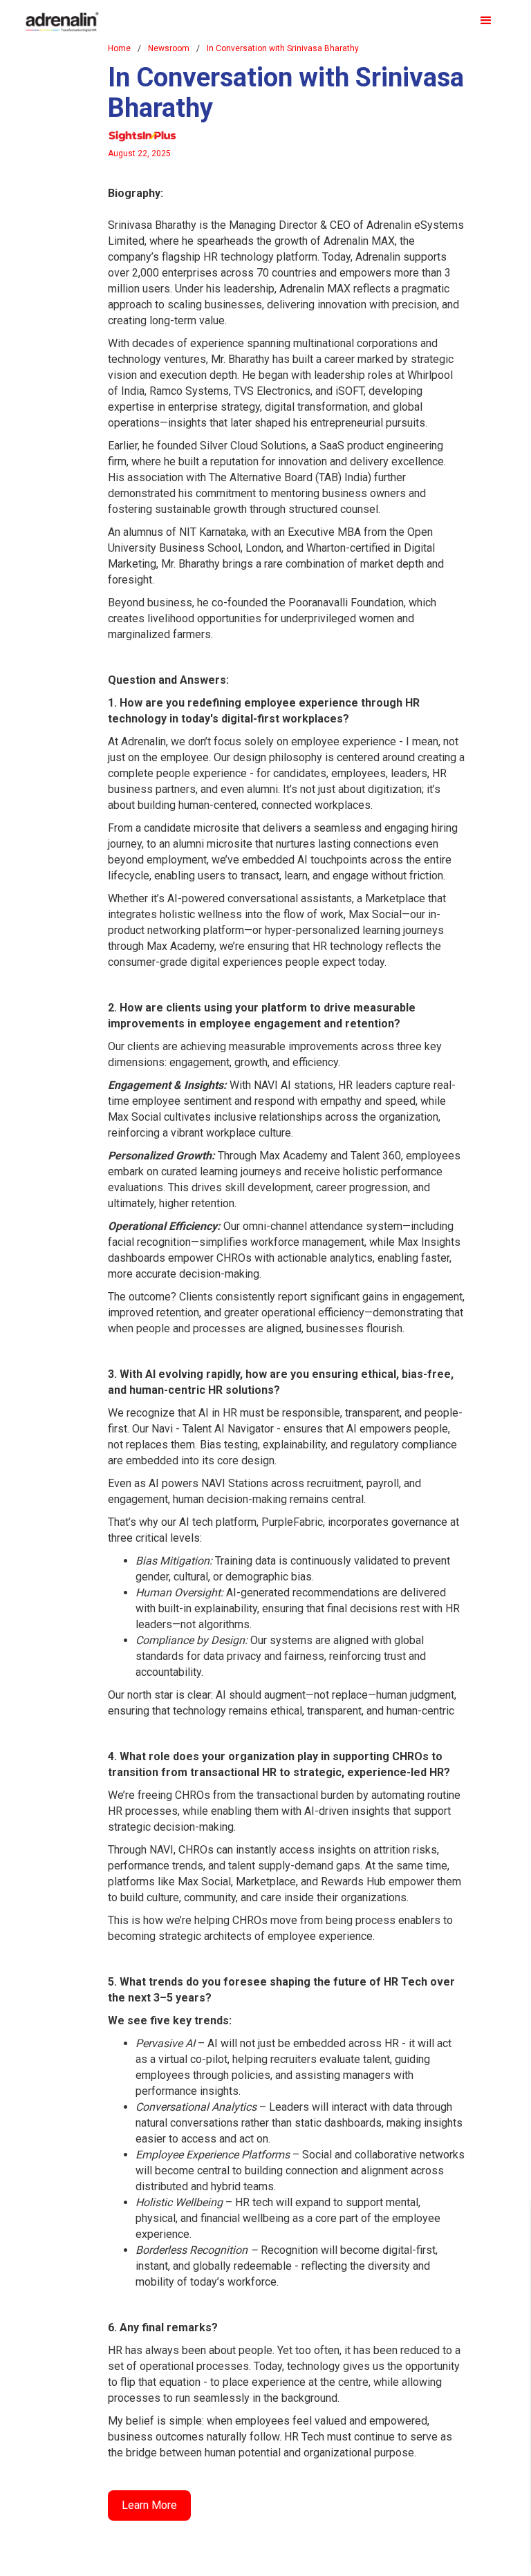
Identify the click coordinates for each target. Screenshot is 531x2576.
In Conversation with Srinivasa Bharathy (283, 48)
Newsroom (169, 48)
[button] (486, 21)
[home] (62, 17)
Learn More (149, 2505)
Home (119, 48)
